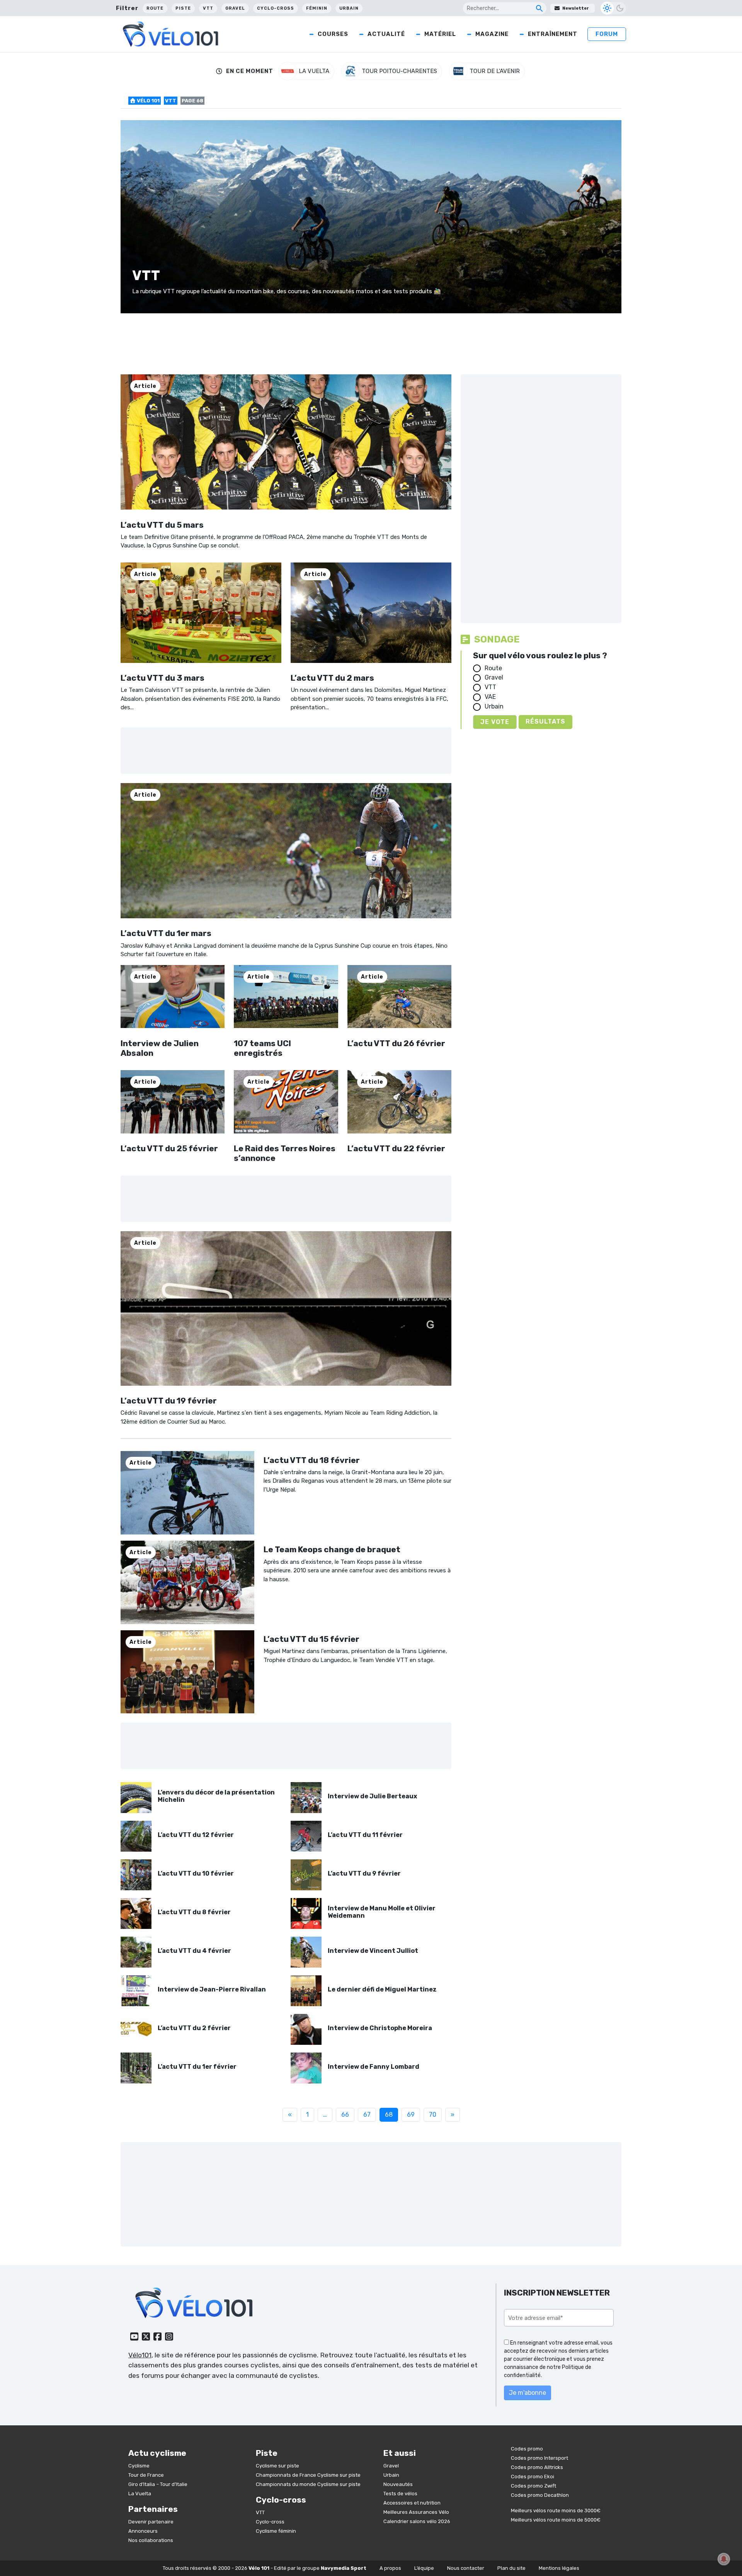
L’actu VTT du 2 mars (332, 678)
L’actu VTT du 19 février (169, 1401)
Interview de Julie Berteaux (372, 1796)
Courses (333, 34)
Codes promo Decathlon (540, 2495)
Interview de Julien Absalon (160, 1048)
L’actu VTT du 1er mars (166, 933)
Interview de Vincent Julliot (373, 1951)
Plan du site (511, 2568)
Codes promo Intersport (539, 2458)
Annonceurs (143, 2531)
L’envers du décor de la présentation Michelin (216, 1796)
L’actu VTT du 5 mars (162, 525)
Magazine (492, 34)
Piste (183, 8)
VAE (490, 697)
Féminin (317, 8)
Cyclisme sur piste (277, 2465)
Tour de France (146, 2475)
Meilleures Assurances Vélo (416, 2512)
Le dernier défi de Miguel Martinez (382, 1989)
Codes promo (527, 2449)
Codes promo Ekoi (533, 2477)
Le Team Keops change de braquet (332, 1549)
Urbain (349, 8)
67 (367, 2115)
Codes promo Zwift (534, 2486)
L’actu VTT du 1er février (197, 2067)
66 (345, 2115)
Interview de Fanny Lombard (374, 2067)
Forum (607, 34)
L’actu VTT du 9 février (364, 1873)
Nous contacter (466, 2568)
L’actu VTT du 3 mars (163, 678)
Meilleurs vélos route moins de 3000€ (556, 2511)
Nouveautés (398, 2484)
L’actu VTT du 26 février (396, 1043)
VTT (208, 8)
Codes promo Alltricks (537, 2467)
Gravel (235, 8)
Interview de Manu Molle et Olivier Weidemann (382, 1912)
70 (433, 2115)
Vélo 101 (148, 101)
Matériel (440, 34)
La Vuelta (140, 2493)
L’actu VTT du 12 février (196, 1835)
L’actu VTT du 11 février (365, 1835)
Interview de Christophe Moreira (380, 2028)
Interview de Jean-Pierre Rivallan (212, 1989)
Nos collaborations (151, 2540)
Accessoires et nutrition (412, 2502)
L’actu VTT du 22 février (396, 1148)
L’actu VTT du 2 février (194, 2028)
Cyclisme (139, 2465)
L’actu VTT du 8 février (194, 1912)
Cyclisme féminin (276, 2531)
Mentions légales (559, 2568)
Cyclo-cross (276, 8)
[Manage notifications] (724, 2559)
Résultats (545, 721)
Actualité (386, 34)
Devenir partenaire (151, 2521)
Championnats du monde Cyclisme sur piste (308, 2484)
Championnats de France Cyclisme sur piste (308, 2475)
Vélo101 (140, 2355)
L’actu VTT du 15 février (311, 1639)
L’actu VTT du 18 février (312, 1460)
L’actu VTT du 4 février (194, 1951)
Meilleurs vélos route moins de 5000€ (556, 2520)
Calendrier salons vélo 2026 (417, 2521)
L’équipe (424, 2568)
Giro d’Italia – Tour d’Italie (158, 2484)
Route (155, 8)
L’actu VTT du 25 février (169, 1148)
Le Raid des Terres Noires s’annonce (285, 1153)
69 (411, 2115)
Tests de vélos (400, 2493)
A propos (390, 2568)
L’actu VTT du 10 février (196, 1873)
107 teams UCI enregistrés (262, 1048)
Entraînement (553, 34)
